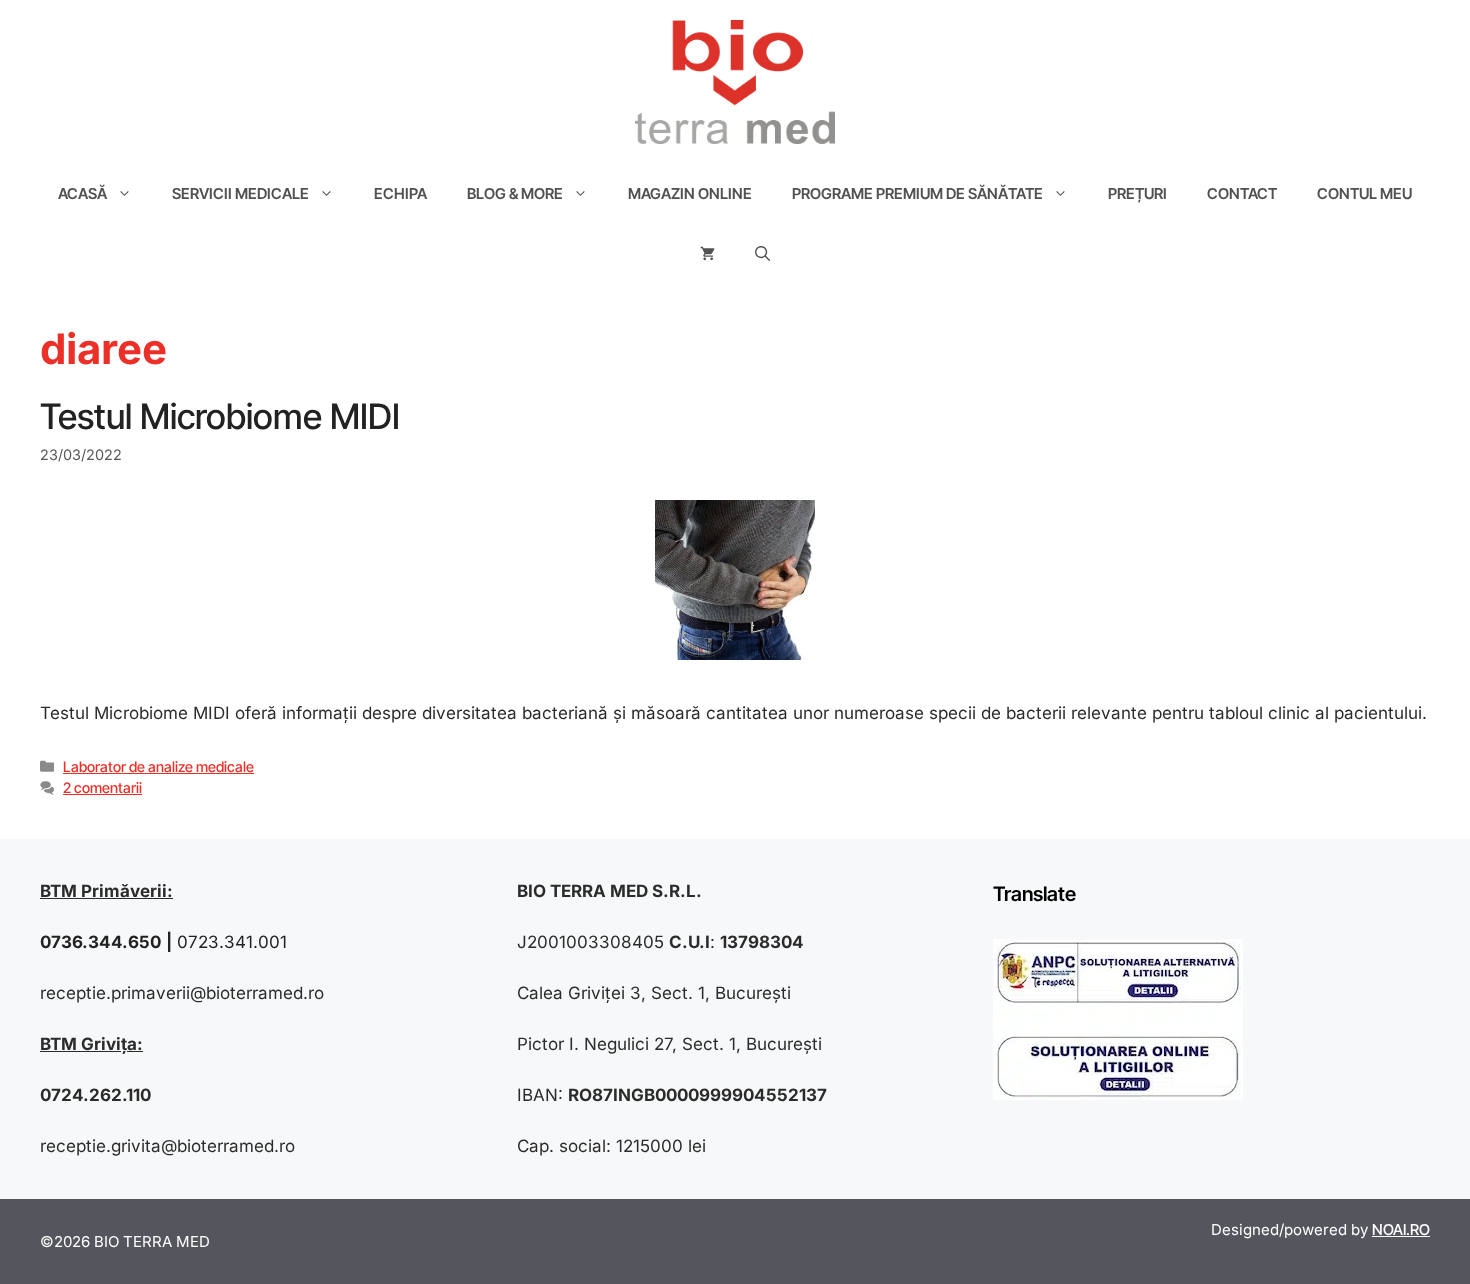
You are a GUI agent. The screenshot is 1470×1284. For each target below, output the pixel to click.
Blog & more (515, 193)
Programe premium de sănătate (917, 193)
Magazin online (690, 193)
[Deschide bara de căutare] (762, 254)
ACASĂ (82, 193)
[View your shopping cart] (707, 254)
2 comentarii (102, 787)
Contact (1242, 193)
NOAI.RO (1401, 1229)
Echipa (400, 193)
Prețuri (1137, 193)
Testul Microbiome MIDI (220, 416)
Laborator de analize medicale (158, 766)
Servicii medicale (240, 193)
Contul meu (1364, 193)
